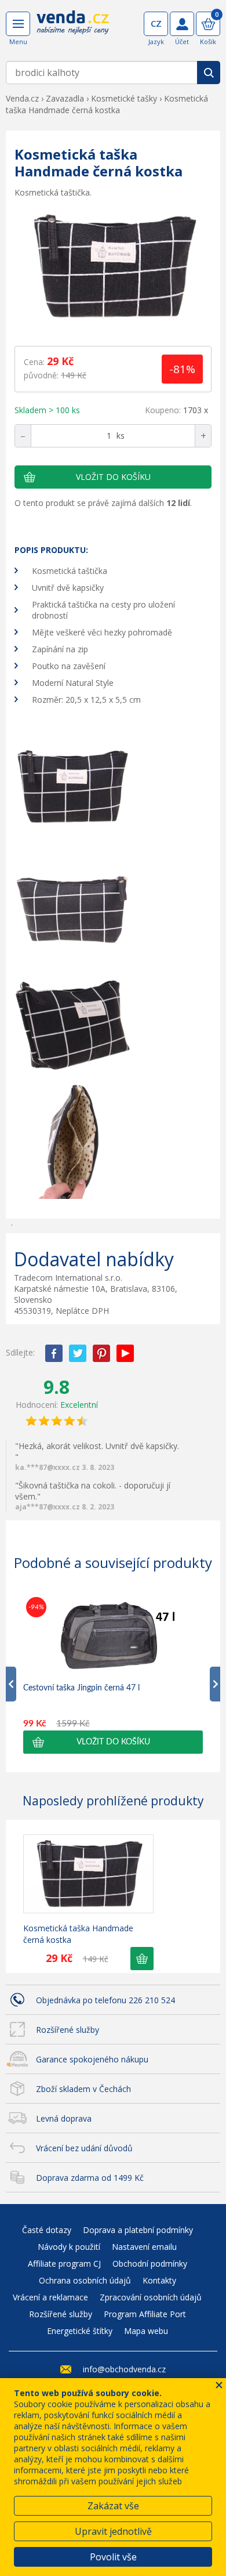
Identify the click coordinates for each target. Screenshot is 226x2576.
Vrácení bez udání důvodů (84, 2148)
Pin (101, 1353)
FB (54, 1353)
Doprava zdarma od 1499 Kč (90, 2178)
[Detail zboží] (88, 1874)
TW (78, 1353)
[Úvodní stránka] (73, 30)
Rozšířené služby (68, 2030)
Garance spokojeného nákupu (92, 2059)
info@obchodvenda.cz (124, 2369)
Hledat (209, 73)
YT (125, 1353)
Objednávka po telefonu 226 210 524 (105, 2000)
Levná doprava (64, 2118)
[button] (113, 1742)
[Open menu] (18, 24)
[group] (113, 1674)
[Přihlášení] (182, 24)
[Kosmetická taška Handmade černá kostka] (113, 268)
